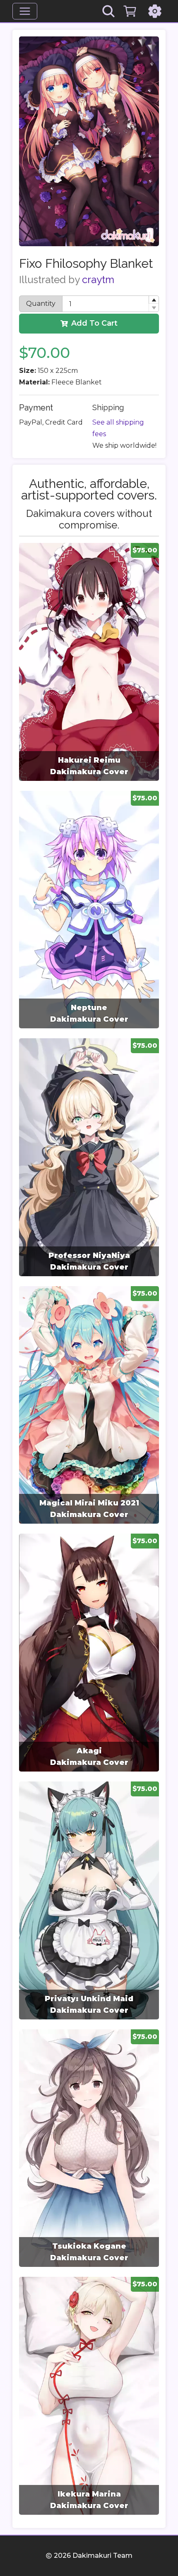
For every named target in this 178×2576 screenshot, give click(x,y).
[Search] (108, 11)
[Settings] (155, 11)
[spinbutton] (111, 304)
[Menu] (25, 11)
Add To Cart (94, 323)
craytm (98, 280)
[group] (89, 662)
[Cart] (130, 11)
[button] (154, 300)
